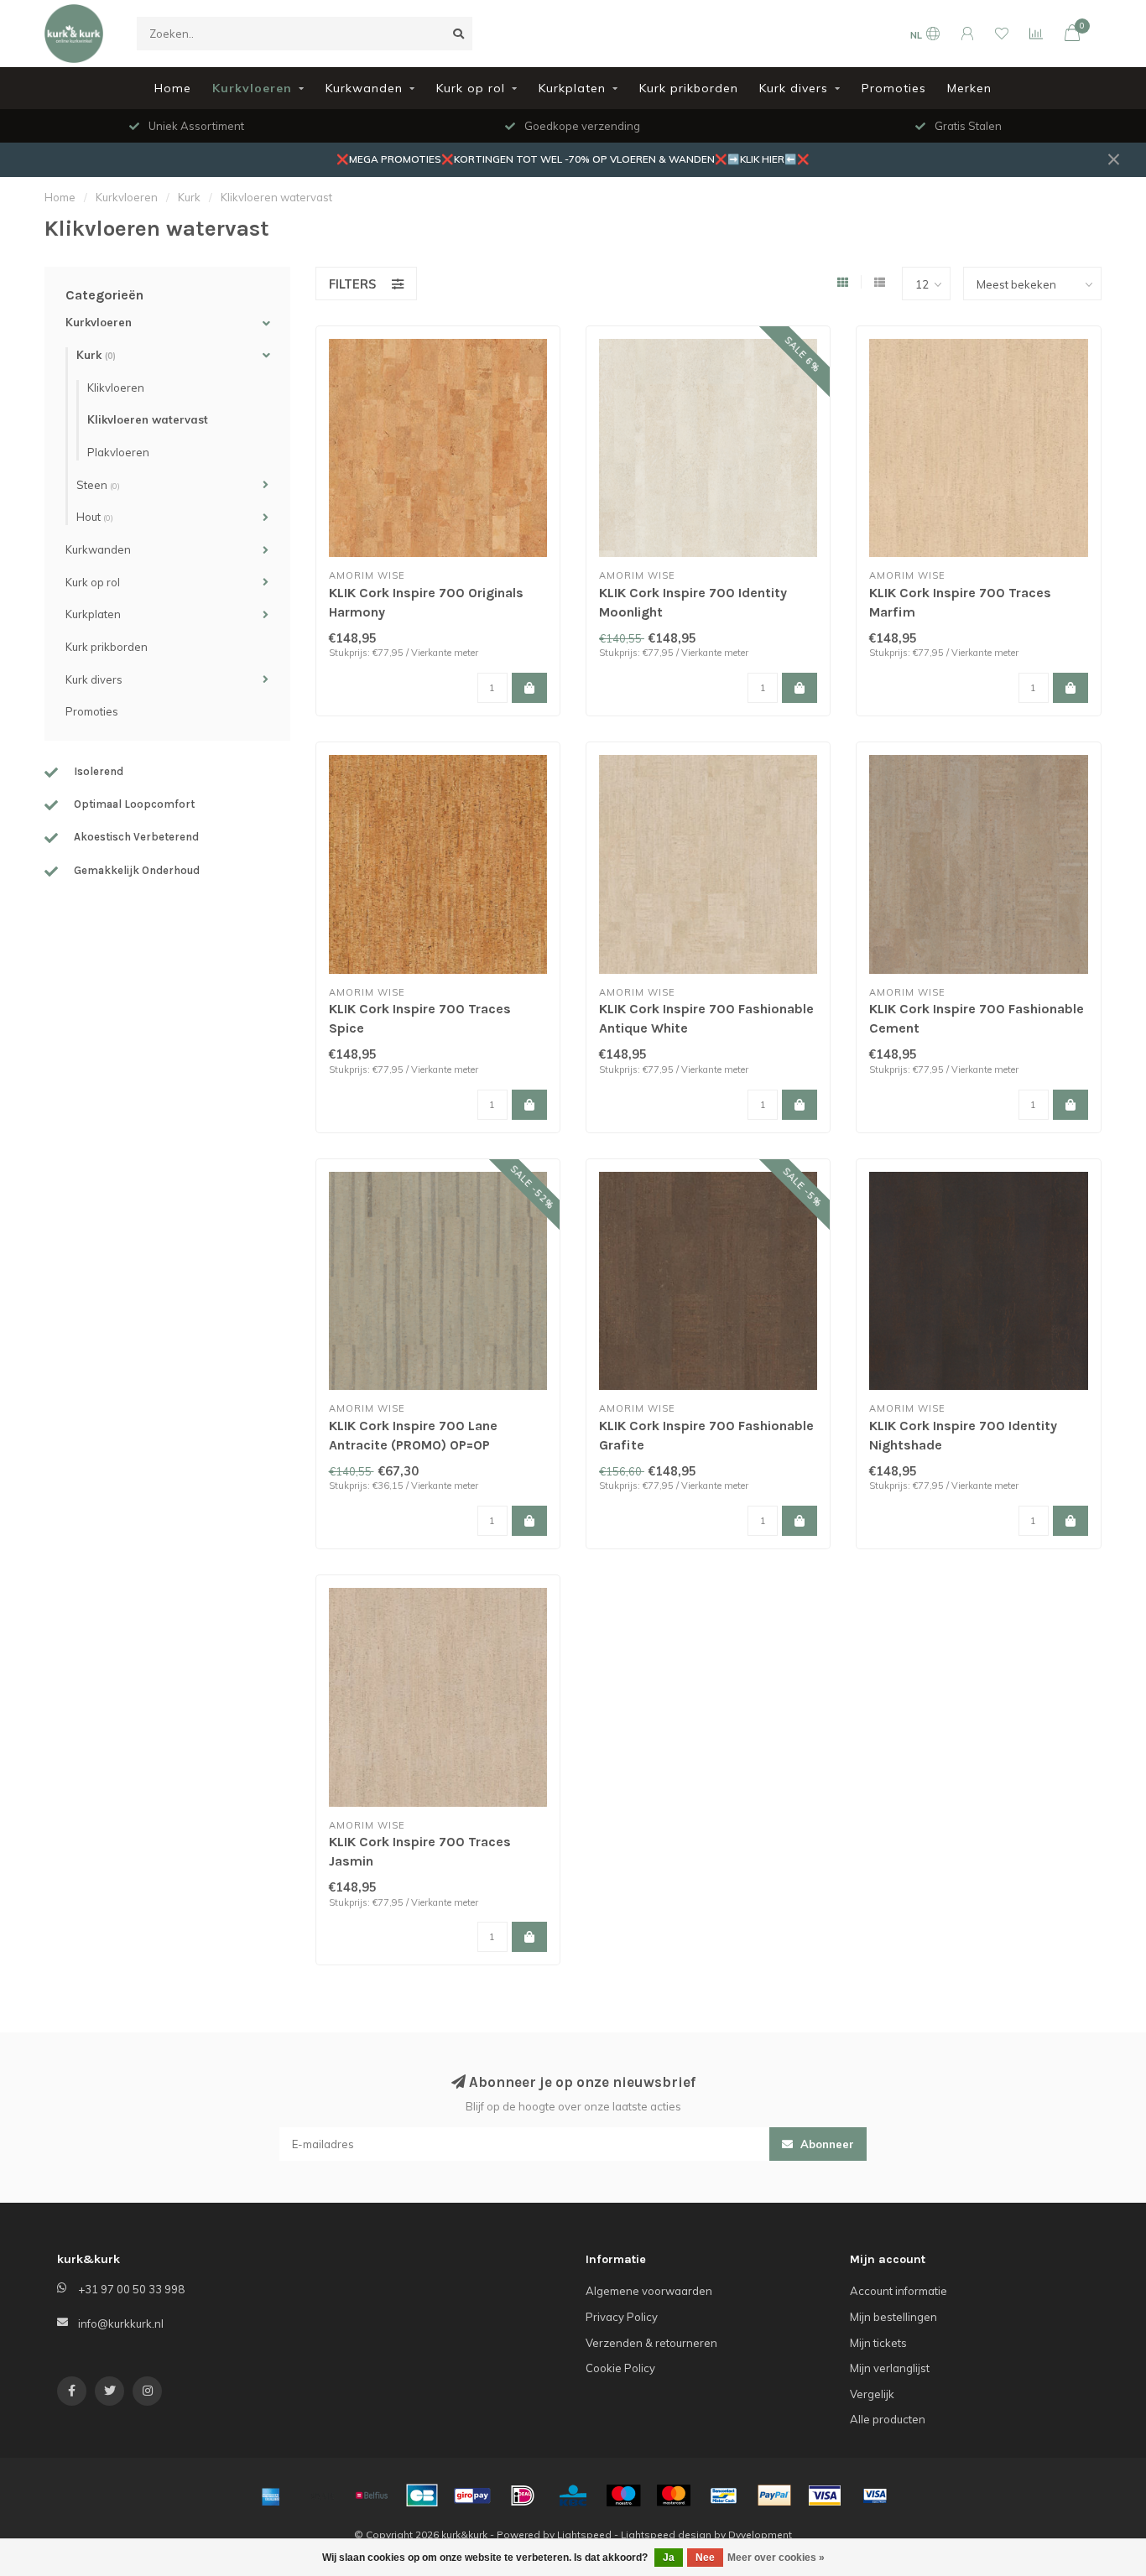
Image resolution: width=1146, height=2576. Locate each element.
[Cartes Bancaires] (422, 2495)
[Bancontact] (724, 2495)
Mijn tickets (878, 2343)
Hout (95, 517)
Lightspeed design (666, 2534)
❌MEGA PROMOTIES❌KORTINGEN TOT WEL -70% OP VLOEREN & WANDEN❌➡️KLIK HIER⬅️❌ (573, 159)
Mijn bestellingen (893, 2317)
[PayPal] (774, 2495)
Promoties (894, 88)
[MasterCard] (674, 2495)
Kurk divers (794, 88)
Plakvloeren (118, 452)
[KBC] (573, 2495)
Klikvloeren (116, 388)
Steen (98, 485)
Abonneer (826, 2144)
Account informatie (899, 2291)
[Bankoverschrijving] (321, 2495)
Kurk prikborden (689, 88)
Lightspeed (584, 2534)
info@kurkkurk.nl (121, 2324)
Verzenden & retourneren (651, 2343)
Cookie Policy (620, 2368)
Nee (705, 2558)
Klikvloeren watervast (148, 419)
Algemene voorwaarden (649, 2291)
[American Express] (271, 2495)
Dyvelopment (760, 2534)
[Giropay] (472, 2495)
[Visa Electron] (875, 2495)
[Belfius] (372, 2495)
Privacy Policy (622, 2317)
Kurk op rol (471, 88)
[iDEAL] (523, 2495)
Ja (669, 2558)
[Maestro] (623, 2495)
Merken (969, 88)
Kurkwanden (364, 88)
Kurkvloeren (252, 88)
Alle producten (888, 2419)
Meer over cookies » (776, 2558)
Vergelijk (872, 2394)
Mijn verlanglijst (890, 2368)
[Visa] (825, 2495)
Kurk (96, 355)
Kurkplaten (572, 88)
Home (173, 88)
